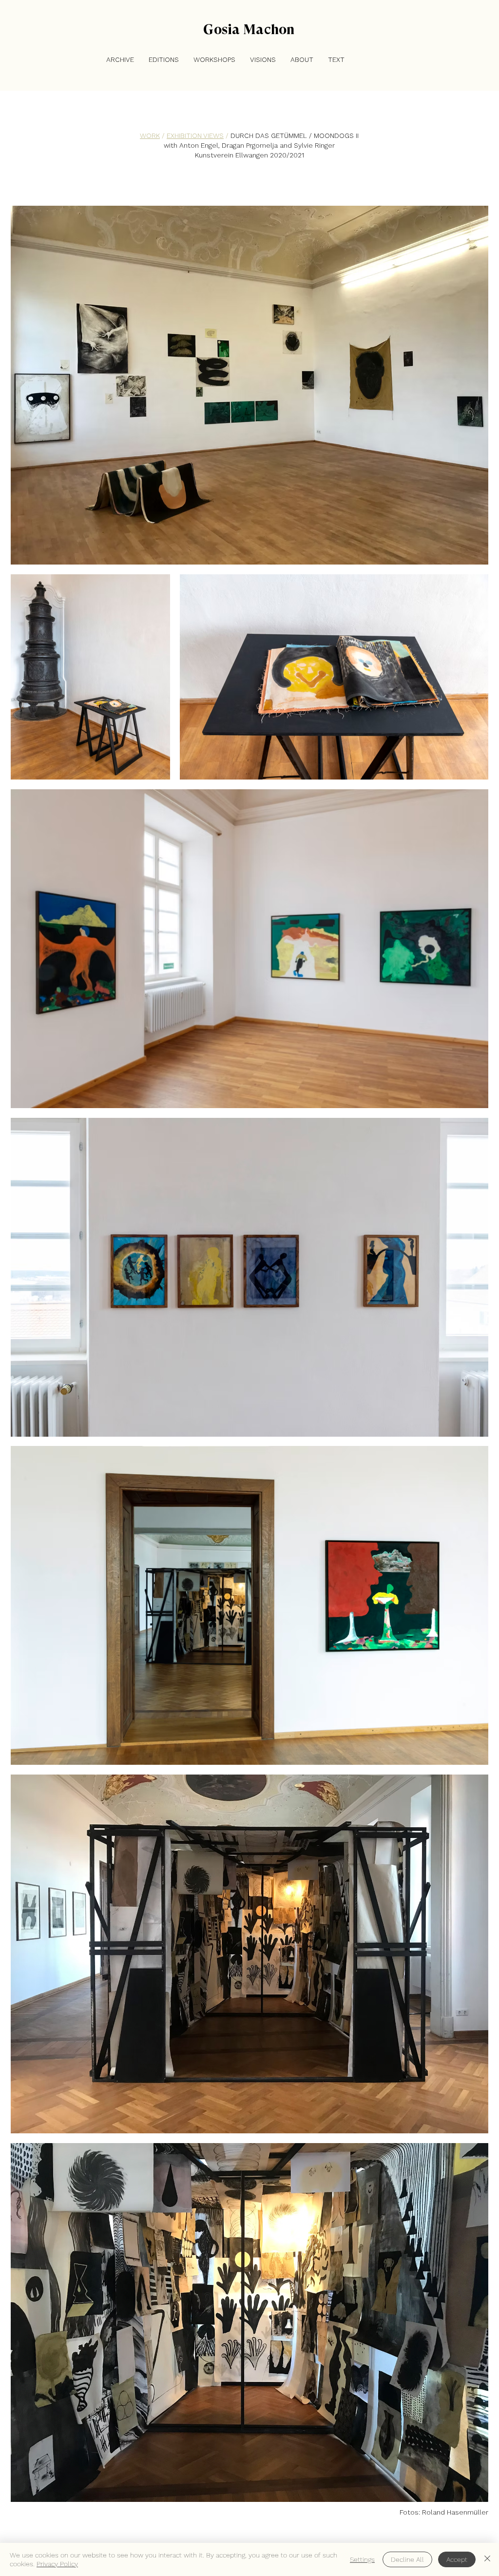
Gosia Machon (249, 29)
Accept (457, 2559)
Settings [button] (362, 2559)
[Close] (487, 2559)
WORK (150, 136)
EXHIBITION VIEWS (195, 136)
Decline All (407, 2559)
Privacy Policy (57, 2564)
